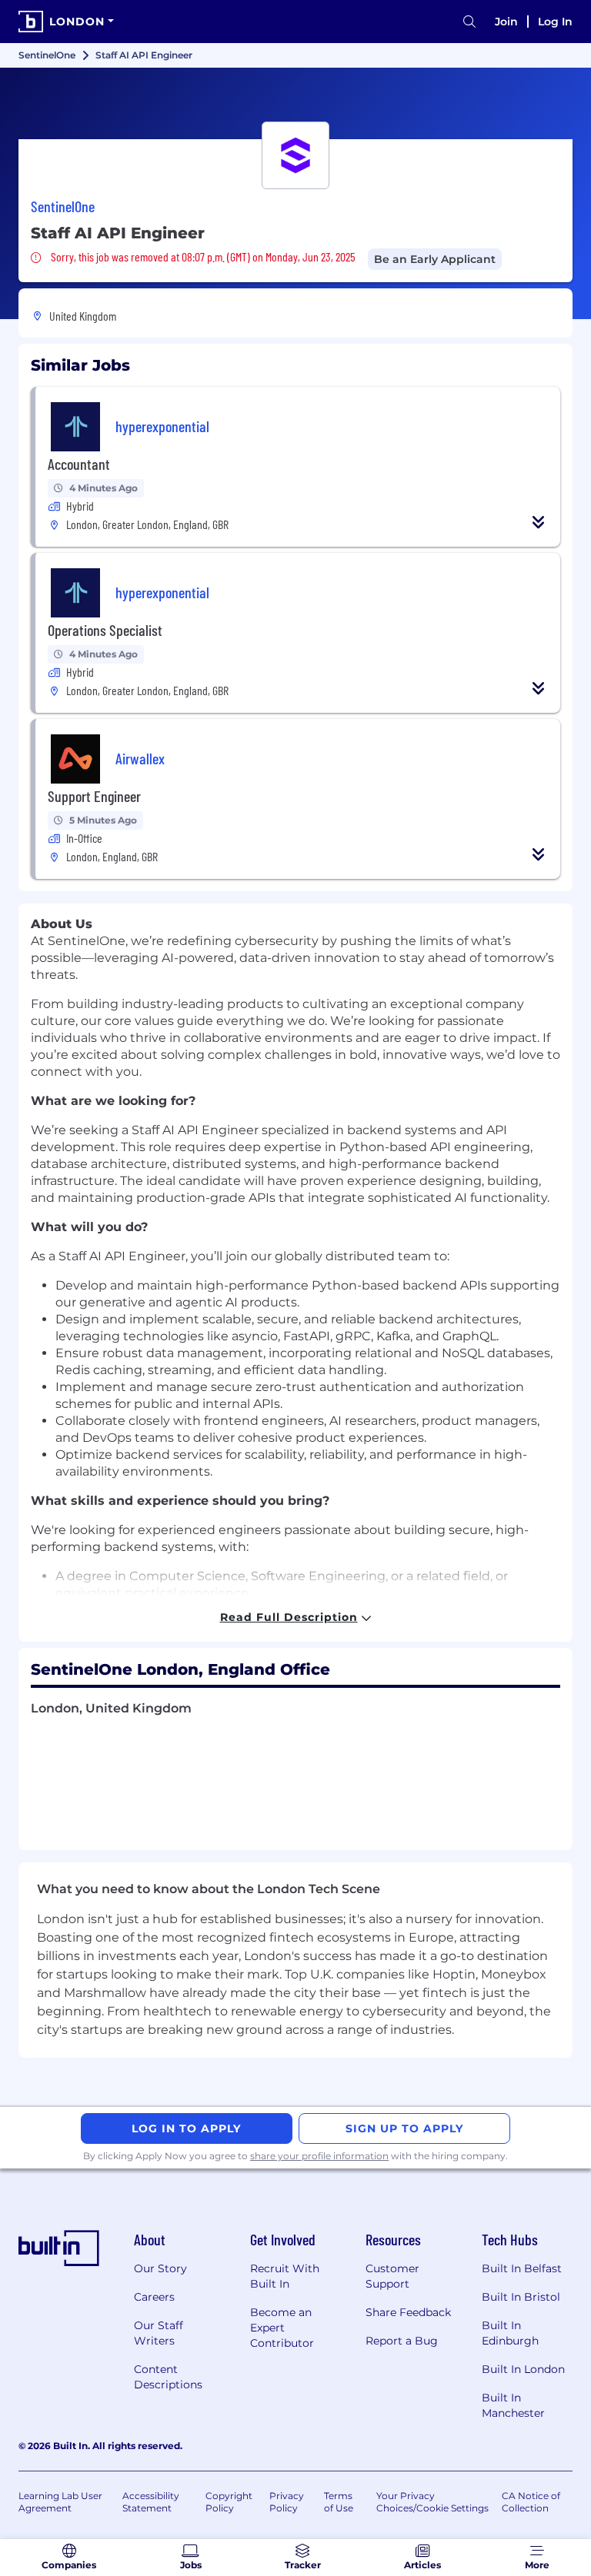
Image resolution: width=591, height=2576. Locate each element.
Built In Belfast (522, 2268)
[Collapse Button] (539, 522)
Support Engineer (94, 796)
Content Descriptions (168, 2377)
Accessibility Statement (151, 2502)
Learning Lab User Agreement (60, 2502)
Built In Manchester (513, 2405)
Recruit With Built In (285, 2276)
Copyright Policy (229, 2502)
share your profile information (319, 2156)
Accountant (79, 464)
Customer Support (392, 2276)
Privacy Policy (287, 2502)
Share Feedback (408, 2312)
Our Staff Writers (159, 2333)
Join (506, 22)
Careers (154, 2297)
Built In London (523, 2369)
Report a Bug (402, 2341)
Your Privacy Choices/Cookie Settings (432, 2502)
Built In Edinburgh (510, 2333)
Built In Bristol (521, 2297)
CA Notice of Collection (531, 2502)
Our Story (160, 2268)
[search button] (469, 22)
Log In (555, 22)
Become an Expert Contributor (282, 2328)
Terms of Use (339, 2502)
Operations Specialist (105, 630)
